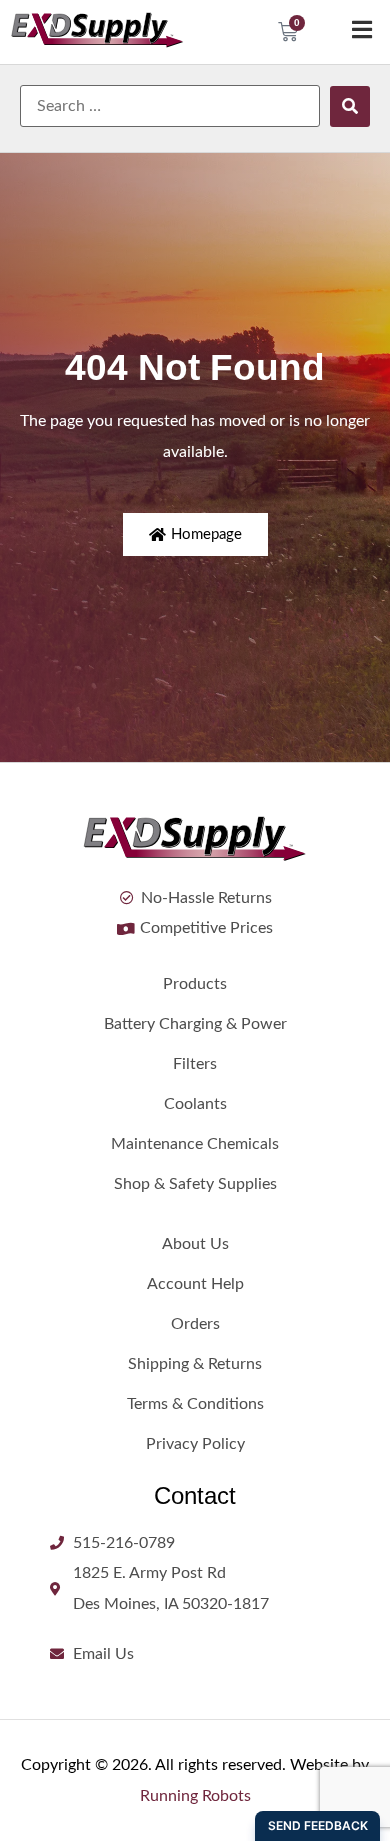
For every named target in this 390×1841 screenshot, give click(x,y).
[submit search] (350, 106)
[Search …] (170, 106)
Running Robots (195, 1796)
